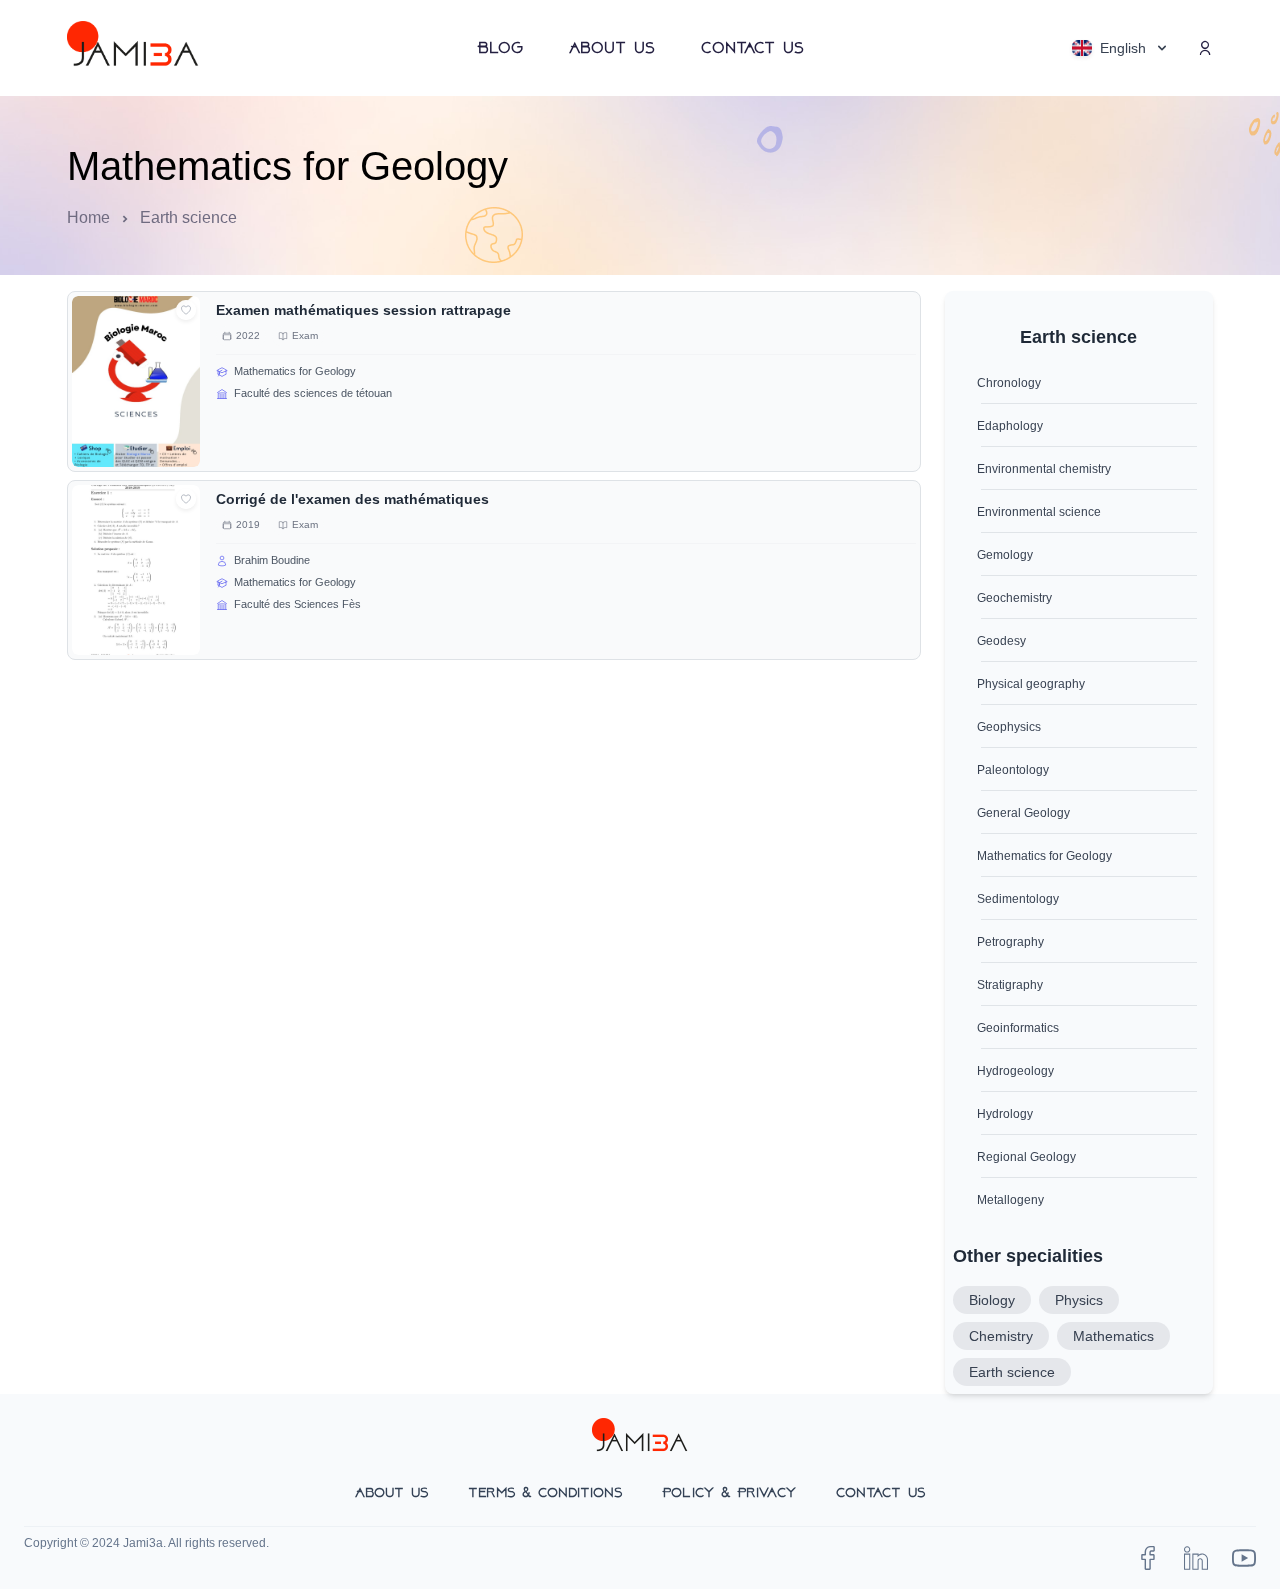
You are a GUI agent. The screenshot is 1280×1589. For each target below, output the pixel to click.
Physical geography (1031, 684)
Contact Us (752, 47)
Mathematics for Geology (1044, 856)
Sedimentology (1018, 899)
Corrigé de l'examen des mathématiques (352, 499)
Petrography (1010, 942)
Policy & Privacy (729, 1492)
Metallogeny (1010, 1200)
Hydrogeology (1015, 1071)
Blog (500, 47)
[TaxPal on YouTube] (1244, 1558)
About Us (612, 47)
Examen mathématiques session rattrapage (363, 310)
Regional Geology (1026, 1157)
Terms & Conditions (545, 1492)
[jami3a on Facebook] (1148, 1558)
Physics (1079, 1300)
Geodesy (1001, 641)
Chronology (1009, 383)
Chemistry (1001, 1336)
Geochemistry (1014, 598)
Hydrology (1005, 1114)
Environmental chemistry (1044, 469)
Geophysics (1009, 727)
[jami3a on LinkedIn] (1196, 1558)
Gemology (1005, 555)
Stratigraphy (1010, 985)
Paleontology (1013, 770)
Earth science (1012, 1372)
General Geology (1023, 813)
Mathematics (1113, 1336)
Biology (992, 1300)
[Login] (1205, 48)
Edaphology (1010, 426)
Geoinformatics (1018, 1028)
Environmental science (1039, 512)
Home (88, 217)
